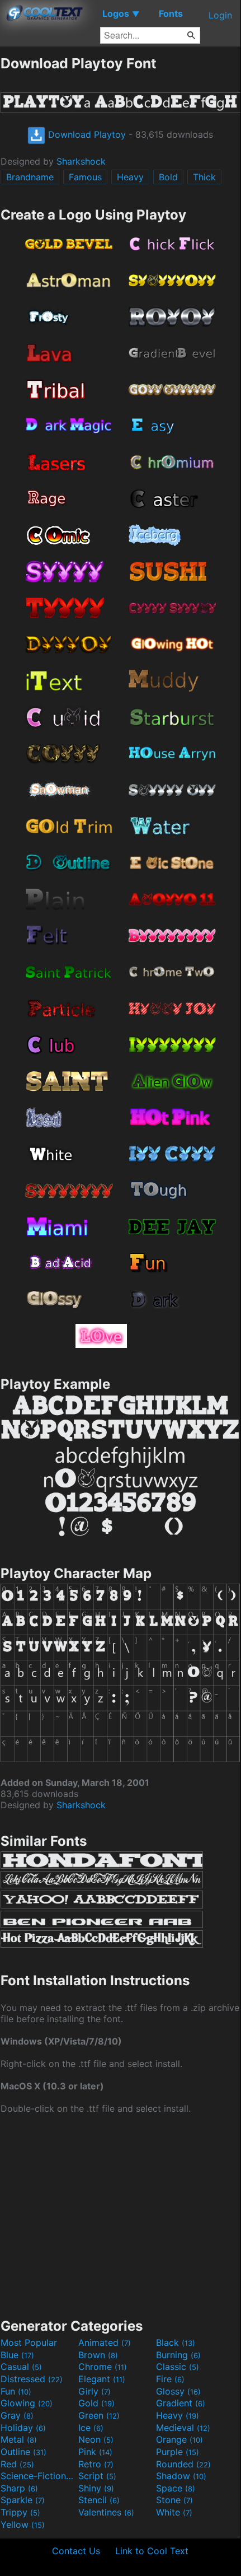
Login (220, 15)
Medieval (183, 2428)
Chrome (103, 2367)
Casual (21, 2367)
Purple (178, 2452)
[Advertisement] (120, 2215)
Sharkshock (81, 161)
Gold (96, 2403)
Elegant (102, 2379)
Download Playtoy (86, 134)
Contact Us (76, 2551)
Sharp (19, 2488)
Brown (98, 2355)
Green (99, 2415)
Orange (179, 2439)
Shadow (181, 2476)
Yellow (23, 2524)
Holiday (23, 2428)
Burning (178, 2355)
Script (97, 2476)
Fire (170, 2379)
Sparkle (23, 2500)
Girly (94, 2391)
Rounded (183, 2464)
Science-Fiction (38, 2476)
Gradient (181, 2403)
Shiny (96, 2488)
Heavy (130, 177)
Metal (19, 2439)
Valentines (106, 2512)
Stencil (99, 2500)
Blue (17, 2355)
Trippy (20, 2512)
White (174, 2512)
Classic (178, 2367)
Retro (96, 2464)
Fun (16, 2391)
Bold (168, 177)
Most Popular (29, 2342)
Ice (91, 2428)
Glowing (27, 2403)
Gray (17, 2415)
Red (17, 2464)
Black (176, 2342)
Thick (204, 177)
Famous (85, 177)
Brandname (30, 177)
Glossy (178, 2391)
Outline (23, 2452)
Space (176, 2488)
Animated (105, 2342)
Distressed (32, 2379)
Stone (174, 2500)
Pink (95, 2452)
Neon (96, 2439)
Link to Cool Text (152, 2551)
